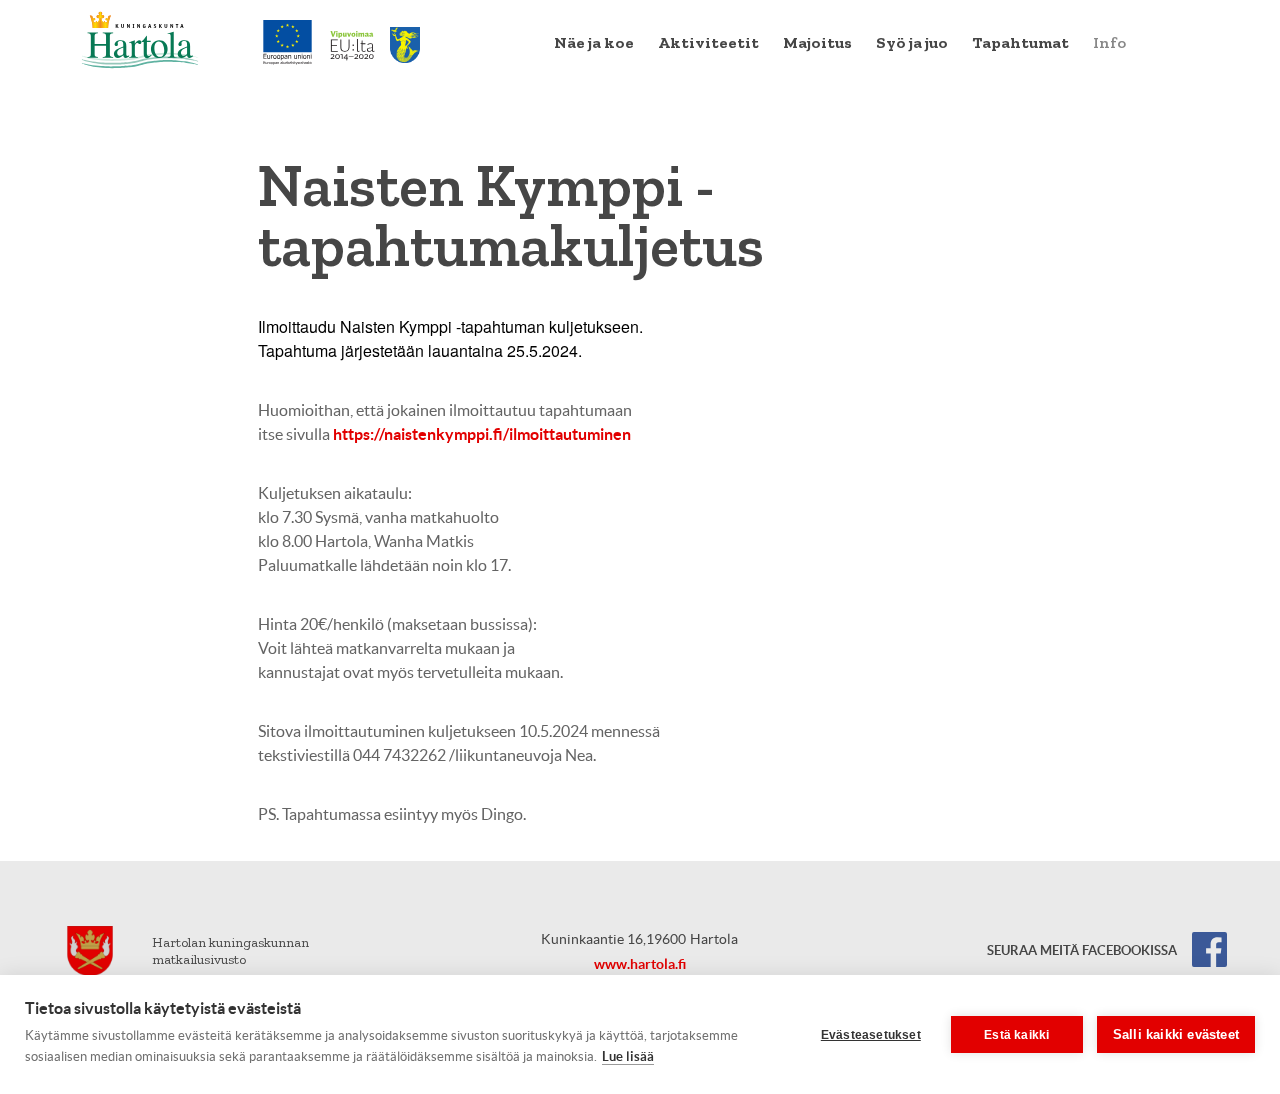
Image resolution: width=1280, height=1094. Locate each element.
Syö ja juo (912, 42)
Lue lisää (628, 1056)
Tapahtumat (1020, 42)
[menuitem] (594, 43)
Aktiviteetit (708, 42)
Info (1109, 42)
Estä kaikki (1016, 1035)
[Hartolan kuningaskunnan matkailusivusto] (140, 40)
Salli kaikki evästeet (1176, 1034)
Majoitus (817, 42)
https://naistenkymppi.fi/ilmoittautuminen (482, 434)
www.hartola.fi (640, 964)
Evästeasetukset (871, 1035)
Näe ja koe (594, 42)
